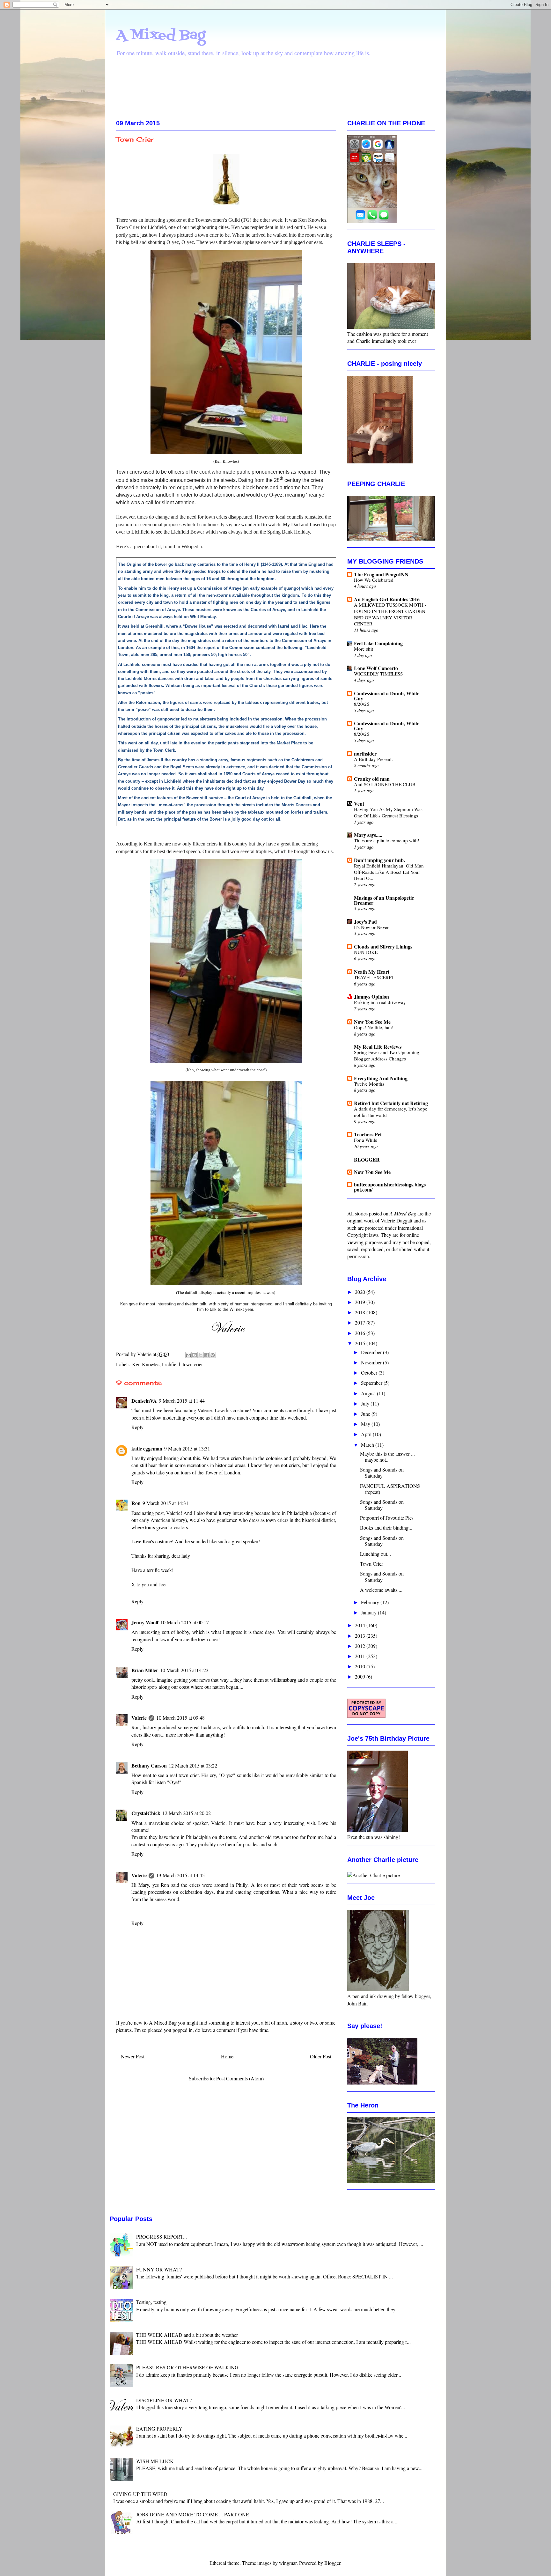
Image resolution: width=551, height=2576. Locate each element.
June (366, 1414)
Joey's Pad (365, 922)
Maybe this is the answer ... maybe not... (387, 1457)
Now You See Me (372, 1022)
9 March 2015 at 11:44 (182, 1401)
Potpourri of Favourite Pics (387, 1518)
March (368, 1445)
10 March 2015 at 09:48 (180, 1718)
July (366, 1403)
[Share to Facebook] (207, 1355)
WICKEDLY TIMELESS (378, 674)
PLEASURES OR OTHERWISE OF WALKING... (189, 2367)
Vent (359, 804)
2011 (361, 1656)
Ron (136, 1503)
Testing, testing (151, 2302)
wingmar (288, 2563)
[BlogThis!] (195, 1355)
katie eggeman (147, 1448)
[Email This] (188, 1355)
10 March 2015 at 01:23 (184, 1670)
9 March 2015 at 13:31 (187, 1448)
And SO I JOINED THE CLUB (385, 784)
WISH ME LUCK (155, 2461)
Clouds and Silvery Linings (383, 946)
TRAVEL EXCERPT (374, 977)
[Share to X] (201, 1355)
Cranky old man (372, 779)
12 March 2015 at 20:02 (187, 1813)
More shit (364, 649)
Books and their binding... (386, 1528)
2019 (361, 1302)
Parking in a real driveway (380, 1002)
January (369, 1612)
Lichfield (171, 1364)
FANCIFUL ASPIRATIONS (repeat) (390, 1489)
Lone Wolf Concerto (376, 668)
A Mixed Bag (161, 35)
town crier (193, 1364)
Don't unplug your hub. (379, 860)
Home (227, 2056)
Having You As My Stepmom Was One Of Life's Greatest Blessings (388, 812)
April (367, 1434)
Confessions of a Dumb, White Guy (387, 696)
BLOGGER (367, 1159)
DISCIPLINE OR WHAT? (164, 2400)
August (369, 1393)
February (371, 1602)
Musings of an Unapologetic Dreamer (384, 900)
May (366, 1424)
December (372, 1352)
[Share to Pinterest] (213, 1355)
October (370, 1373)
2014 (361, 1625)
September (372, 1383)
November (372, 1362)
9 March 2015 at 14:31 (165, 1503)
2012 (361, 1646)
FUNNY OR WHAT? (159, 2269)
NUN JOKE (366, 952)
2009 (361, 1676)
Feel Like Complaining (378, 643)
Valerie (139, 1718)
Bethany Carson (149, 1765)
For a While (366, 1140)
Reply (137, 1427)
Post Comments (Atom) (240, 2078)
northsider (365, 753)
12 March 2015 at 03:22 (193, 1765)
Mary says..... (368, 835)
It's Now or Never (371, 927)
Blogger (332, 2563)
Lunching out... (375, 1554)
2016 (361, 1333)
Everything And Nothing (381, 1078)
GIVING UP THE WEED (140, 2494)
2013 (361, 1636)
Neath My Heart (372, 972)
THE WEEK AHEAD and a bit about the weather (187, 2335)
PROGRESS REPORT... (162, 2236)
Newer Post (133, 2056)
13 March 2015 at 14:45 (180, 1875)
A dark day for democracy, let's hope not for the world (391, 1112)
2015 (361, 1343)
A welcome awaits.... (381, 1590)
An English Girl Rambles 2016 (387, 599)
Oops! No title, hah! (374, 1027)
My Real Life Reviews (378, 1047)
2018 (361, 1312)
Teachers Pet (368, 1134)
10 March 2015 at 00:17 (185, 1622)
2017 (361, 1322)
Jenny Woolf (145, 1622)
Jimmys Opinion (371, 996)
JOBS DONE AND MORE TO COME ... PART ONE (193, 2514)
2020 (361, 1292)
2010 (361, 1666)
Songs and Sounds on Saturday (382, 1473)
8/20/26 (362, 704)
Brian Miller (145, 1670)
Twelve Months (369, 1084)
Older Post (321, 2056)
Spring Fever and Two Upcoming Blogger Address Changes (387, 1055)
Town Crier (371, 1564)
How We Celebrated (374, 580)
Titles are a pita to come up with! (387, 840)
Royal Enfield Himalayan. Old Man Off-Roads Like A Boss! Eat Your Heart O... (389, 872)
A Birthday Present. (373, 759)
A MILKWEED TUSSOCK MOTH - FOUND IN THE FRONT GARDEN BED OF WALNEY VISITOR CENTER (390, 614)
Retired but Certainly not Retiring (391, 1103)
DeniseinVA (144, 1401)
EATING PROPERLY (159, 2428)
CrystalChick (146, 1813)
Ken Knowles (146, 1364)
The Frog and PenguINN (381, 574)
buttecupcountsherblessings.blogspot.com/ (390, 1187)
